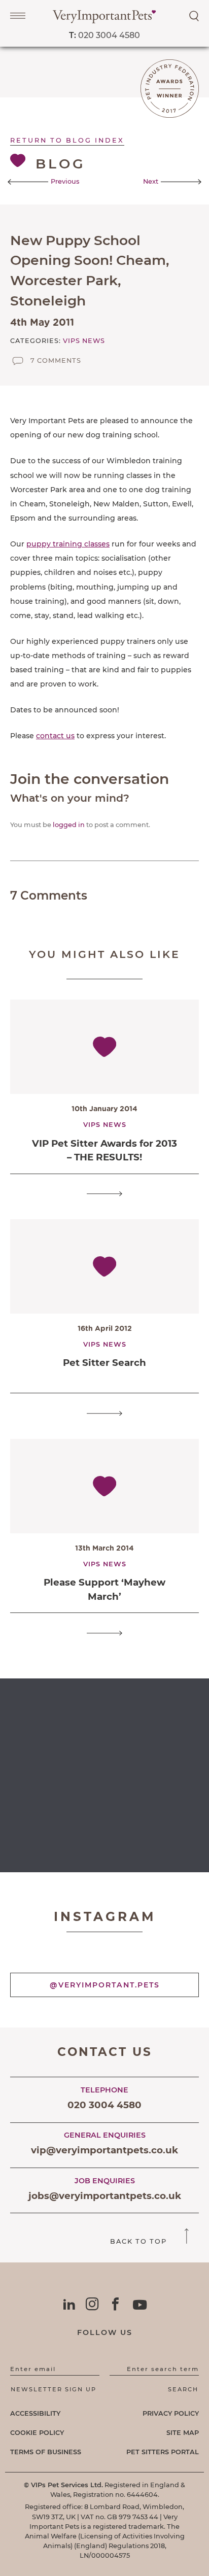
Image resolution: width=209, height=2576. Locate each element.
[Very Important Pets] (104, 21)
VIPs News (84, 341)
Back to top (140, 2241)
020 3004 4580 (104, 35)
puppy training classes (68, 544)
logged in (69, 825)
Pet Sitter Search (104, 1363)
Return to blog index (67, 140)
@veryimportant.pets (105, 1985)
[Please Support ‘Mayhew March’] (104, 1633)
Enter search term (163, 2369)
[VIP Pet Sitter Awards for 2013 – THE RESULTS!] (104, 1194)
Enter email (33, 2369)
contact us (55, 736)
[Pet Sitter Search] (104, 1413)
